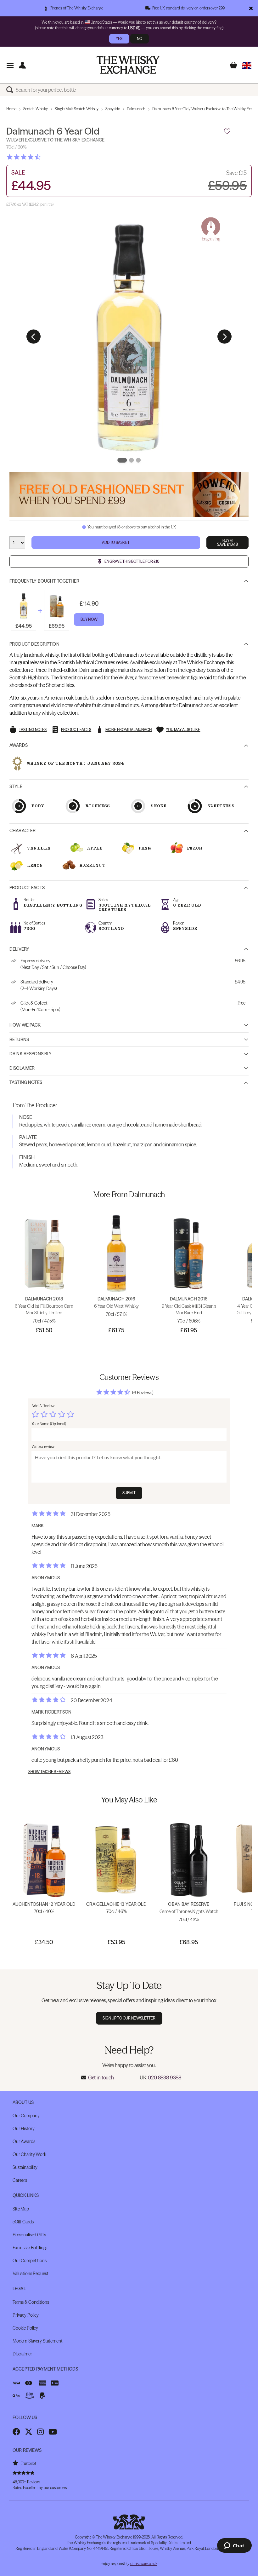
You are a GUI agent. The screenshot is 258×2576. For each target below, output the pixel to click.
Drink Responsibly (31, 1054)
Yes (119, 39)
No (140, 39)
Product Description (34, 644)
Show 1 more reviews (49, 1772)
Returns (19, 1040)
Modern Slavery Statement (38, 2341)
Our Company (26, 2116)
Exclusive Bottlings (30, 2248)
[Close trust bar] (251, 8)
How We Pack (25, 1025)
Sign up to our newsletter (129, 2018)
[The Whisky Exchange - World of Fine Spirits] (128, 65)
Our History (23, 2129)
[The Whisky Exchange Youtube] (53, 2432)
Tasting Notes (26, 1082)
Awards (19, 745)
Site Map (21, 2209)
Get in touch (101, 2078)
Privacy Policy (26, 2315)
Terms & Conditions (31, 2302)
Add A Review (43, 1406)
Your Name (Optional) (49, 1424)
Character (22, 831)
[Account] (22, 65)
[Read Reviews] (39, 157)
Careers (20, 2180)
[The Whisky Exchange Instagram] (40, 2432)
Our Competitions (30, 2261)
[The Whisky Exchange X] (29, 2432)
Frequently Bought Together (45, 581)
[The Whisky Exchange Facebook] (16, 2432)
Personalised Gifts (29, 2235)
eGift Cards (23, 2222)
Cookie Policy (25, 2328)
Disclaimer (22, 1068)
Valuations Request (30, 2273)
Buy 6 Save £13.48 (227, 542)
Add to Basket (116, 542)
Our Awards (24, 2141)
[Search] (11, 90)
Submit (129, 1493)
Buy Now (89, 619)
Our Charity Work (29, 2154)
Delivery (19, 949)
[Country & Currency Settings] (247, 65)
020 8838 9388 (165, 2078)
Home (11, 109)
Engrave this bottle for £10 (132, 561)
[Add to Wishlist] (227, 131)
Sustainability (25, 2167)
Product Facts (27, 888)
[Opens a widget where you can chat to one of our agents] (234, 2546)
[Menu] (10, 65)
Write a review (43, 1446)
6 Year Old (187, 905)
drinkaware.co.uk (144, 2564)
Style (16, 787)
